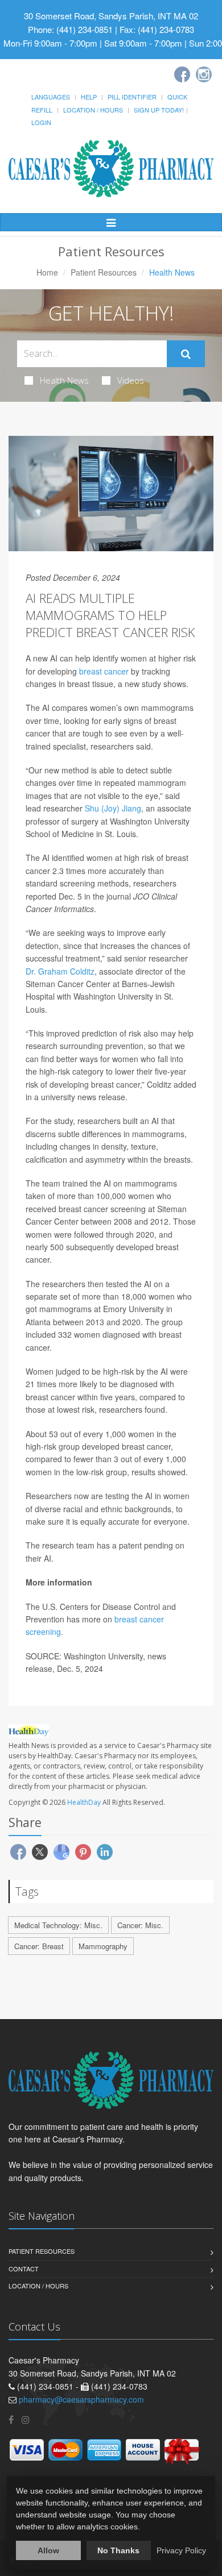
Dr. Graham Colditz (60, 971)
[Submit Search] (186, 354)
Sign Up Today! (159, 110)
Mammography (103, 1946)
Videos (131, 380)
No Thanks (118, 2550)
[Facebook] (182, 74)
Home (47, 272)
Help (89, 97)
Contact (24, 2269)
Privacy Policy (181, 2550)
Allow (48, 2550)
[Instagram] (204, 74)
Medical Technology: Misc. (58, 1925)
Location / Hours (93, 110)
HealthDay (84, 1802)
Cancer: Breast (39, 1946)
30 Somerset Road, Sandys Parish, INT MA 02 (111, 16)
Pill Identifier (132, 97)
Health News (64, 380)
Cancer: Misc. (140, 1925)
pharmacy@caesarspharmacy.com (81, 2399)
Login (41, 122)
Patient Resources (104, 272)
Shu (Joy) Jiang (113, 808)
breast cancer (104, 671)
